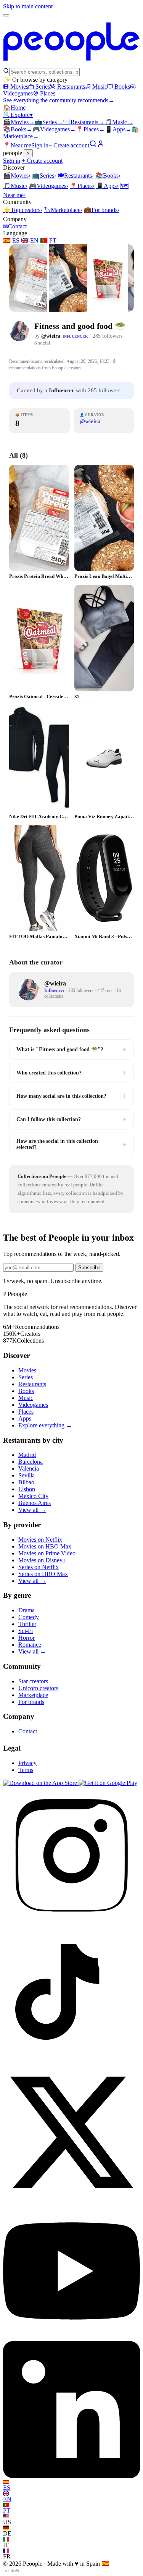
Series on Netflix (39, 1567)
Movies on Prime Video (47, 1553)
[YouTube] (71, 2337)
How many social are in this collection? (71, 1096)
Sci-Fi (26, 1631)
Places (48, 93)
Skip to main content (28, 6)
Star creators (33, 1681)
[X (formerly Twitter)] (71, 2199)
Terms (26, 1770)
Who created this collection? (71, 1073)
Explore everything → (45, 1425)
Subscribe (89, 1268)
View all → (32, 1510)
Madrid (27, 1455)
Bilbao (26, 1482)
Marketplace (63, 210)
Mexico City (33, 1496)
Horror (27, 1638)
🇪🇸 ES (11, 240)
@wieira (51, 336)
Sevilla (27, 1475)
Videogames (54, 129)
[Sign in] (101, 145)
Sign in (40, 145)
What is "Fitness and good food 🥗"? (71, 1049)
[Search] (93, 145)
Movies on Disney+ (42, 1560)
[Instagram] (71, 1921)
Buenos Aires (35, 1503)
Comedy (29, 1617)
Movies (19, 87)
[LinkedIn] (71, 2476)
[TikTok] (71, 2060)
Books (122, 87)
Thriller (27, 1624)
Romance (30, 1645)
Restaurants (71, 87)
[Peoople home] (71, 64)
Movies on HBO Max (45, 1546)
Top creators (23, 210)
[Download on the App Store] (41, 1783)
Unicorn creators (38, 1688)
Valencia (29, 1468)
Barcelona (31, 1462)
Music (100, 87)
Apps (118, 129)
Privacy (27, 1763)
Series (43, 87)
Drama (27, 1610)
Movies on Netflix (40, 1540)
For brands (102, 210)
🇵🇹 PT (48, 240)
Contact (15, 226)
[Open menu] (6, 15)
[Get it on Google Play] (108, 1783)
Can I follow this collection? (71, 1119)
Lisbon (27, 1489)
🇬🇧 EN (30, 240)
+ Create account (69, 145)
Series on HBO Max (43, 1574)
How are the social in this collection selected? (71, 1144)
